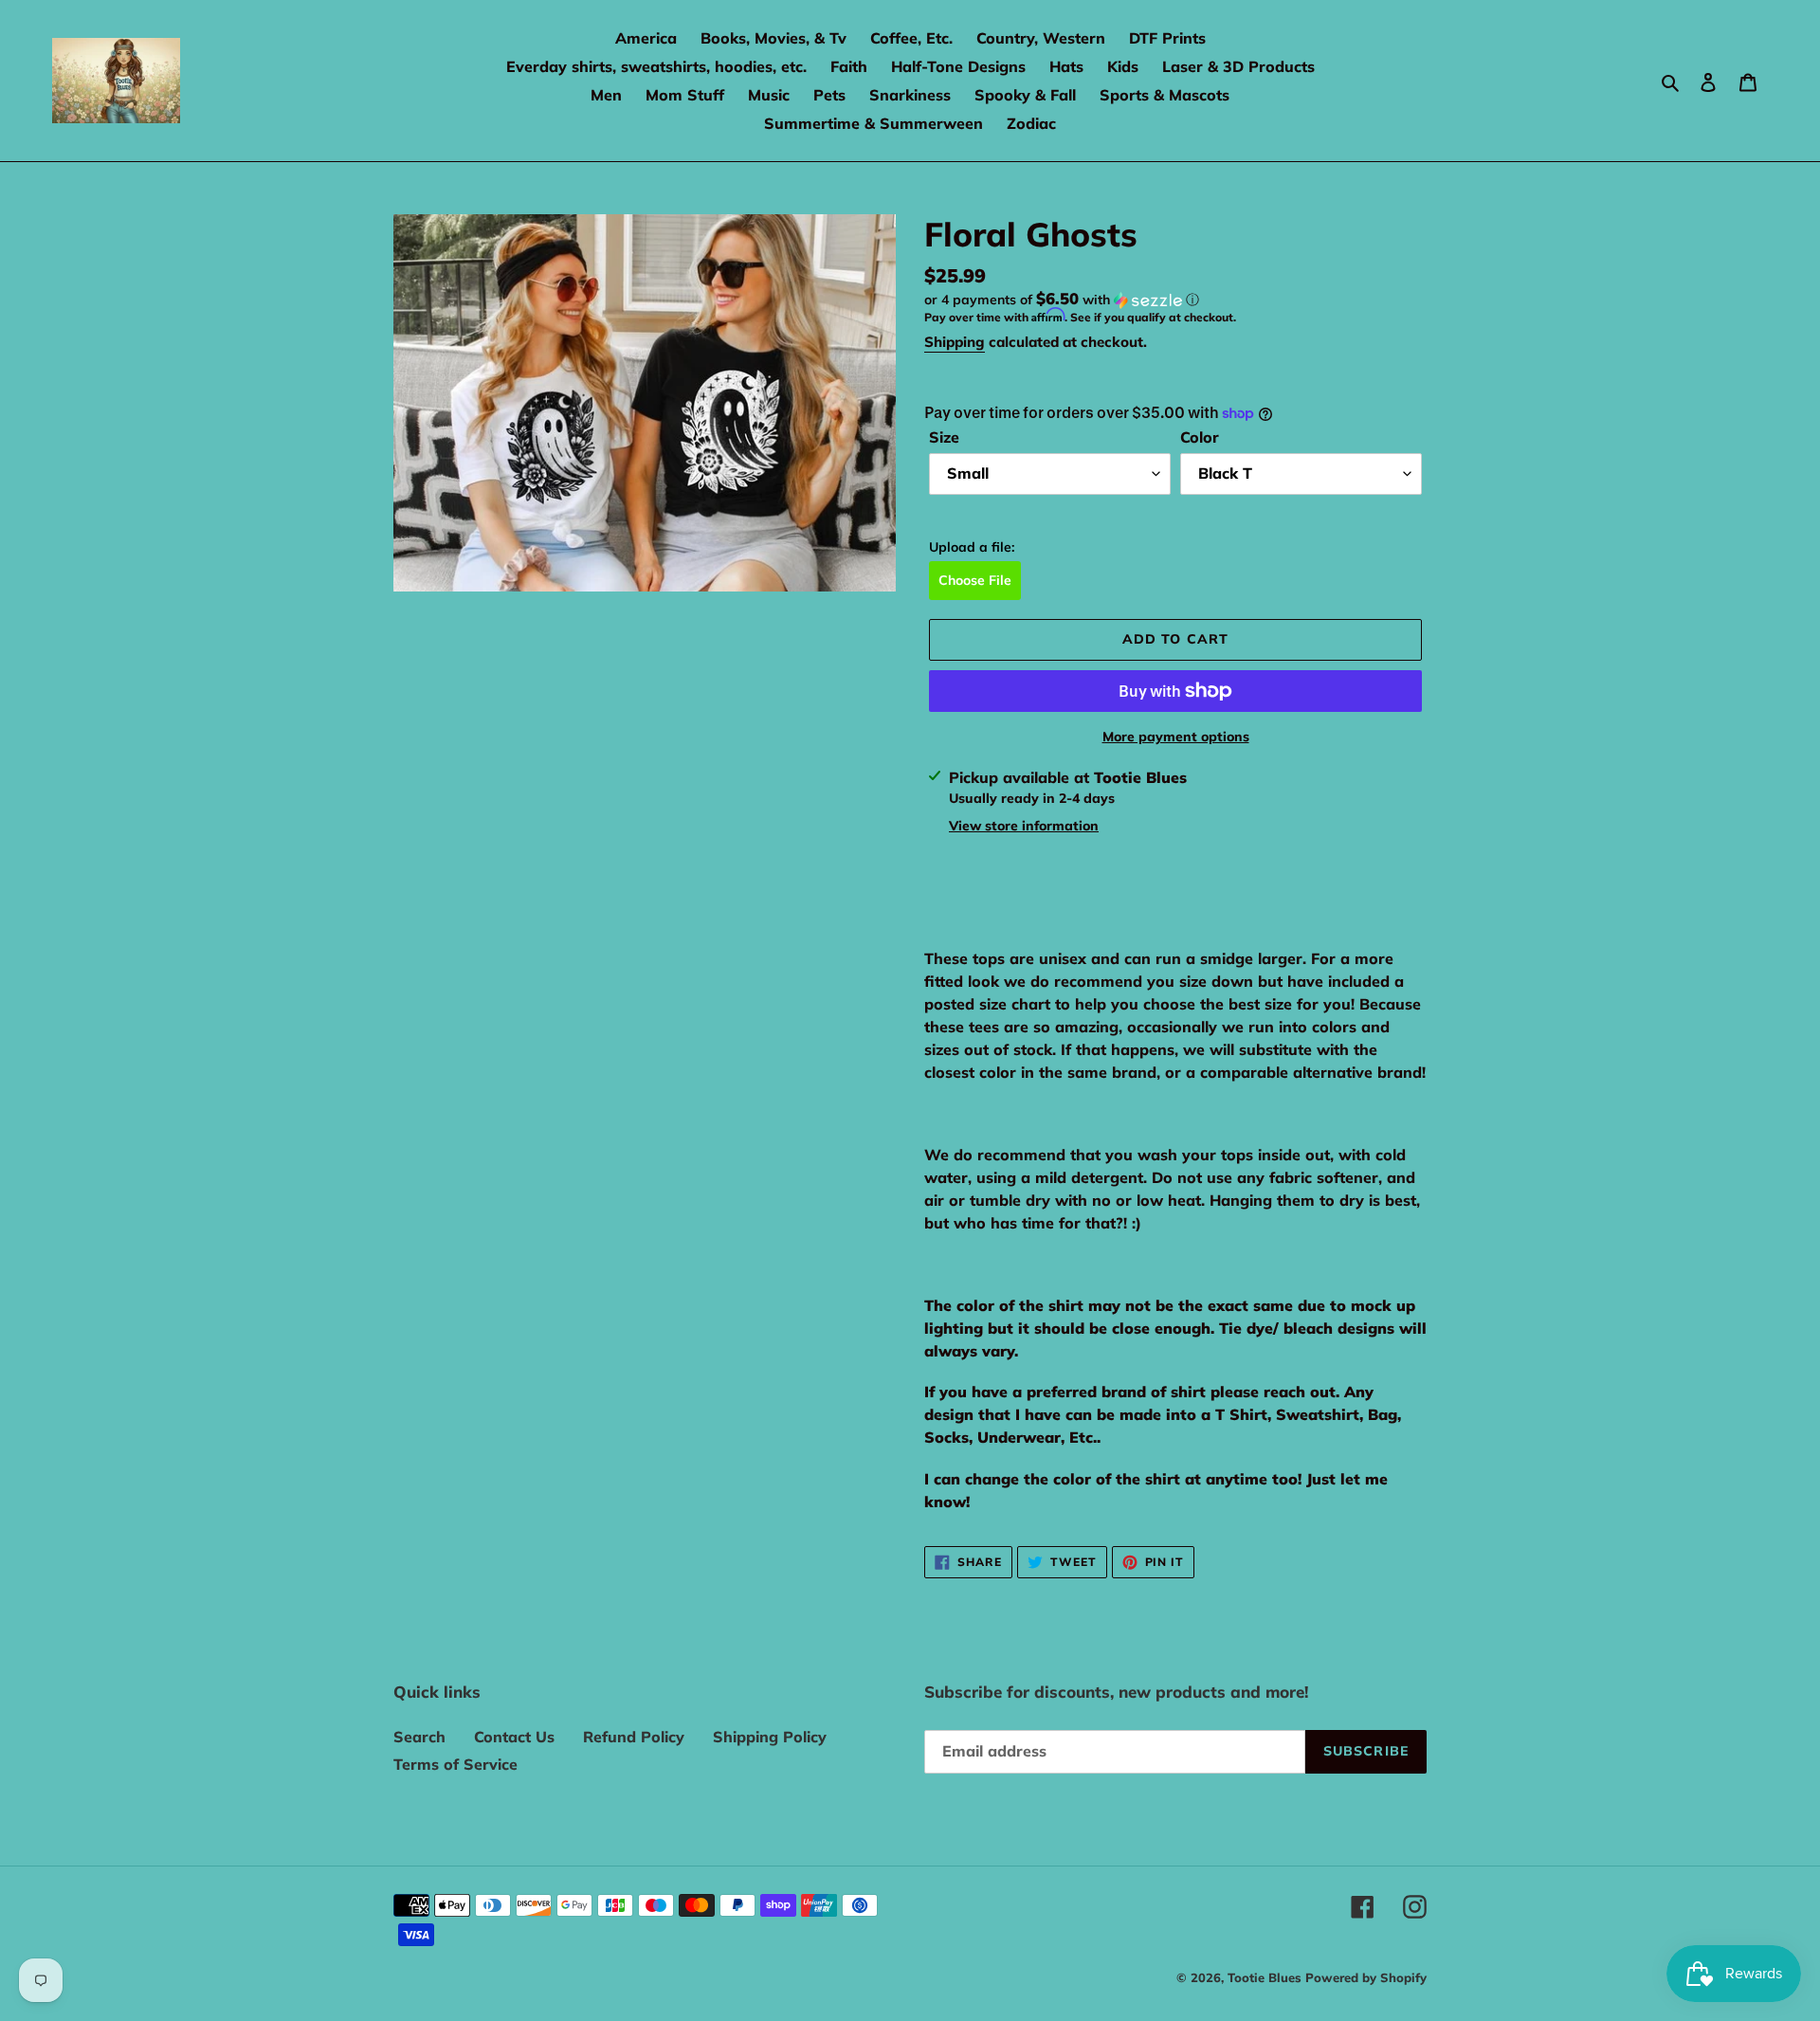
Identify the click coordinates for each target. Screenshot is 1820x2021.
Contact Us (514, 1737)
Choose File (975, 580)
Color (1200, 437)
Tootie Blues (1266, 1977)
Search (419, 1737)
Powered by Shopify (1366, 1977)
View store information (1024, 826)
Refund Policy (634, 1737)
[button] (1062, 300)
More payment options (1176, 737)
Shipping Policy (770, 1737)
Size (944, 437)
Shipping (955, 342)
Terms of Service (455, 1764)
